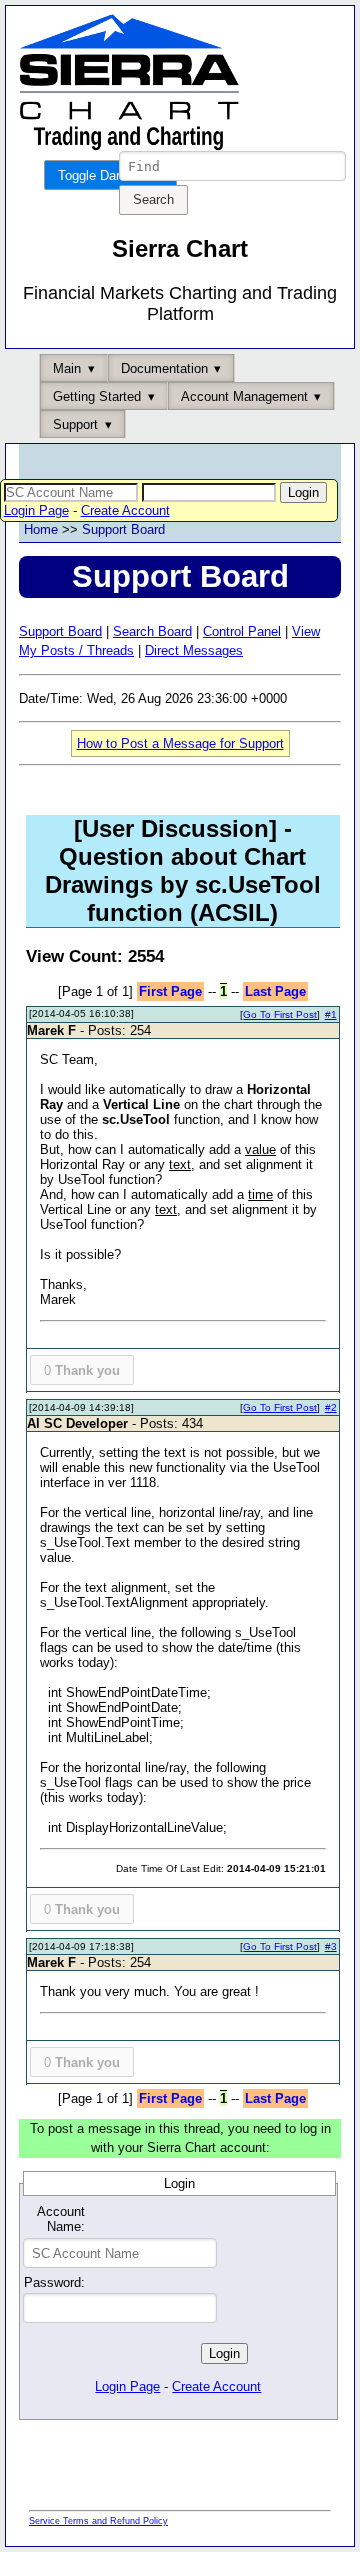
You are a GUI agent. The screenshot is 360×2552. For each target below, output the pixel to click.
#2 (331, 1407)
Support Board (123, 529)
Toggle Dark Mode (110, 175)
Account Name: (61, 2219)
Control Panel (242, 631)
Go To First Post (280, 1014)
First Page (170, 991)
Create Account (125, 510)
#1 (331, 1014)
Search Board (152, 631)
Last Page (275, 991)
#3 (331, 1946)
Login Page (36, 510)
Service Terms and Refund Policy (98, 2521)
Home (41, 529)
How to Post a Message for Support (180, 743)
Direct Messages (194, 650)
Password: (54, 2282)
